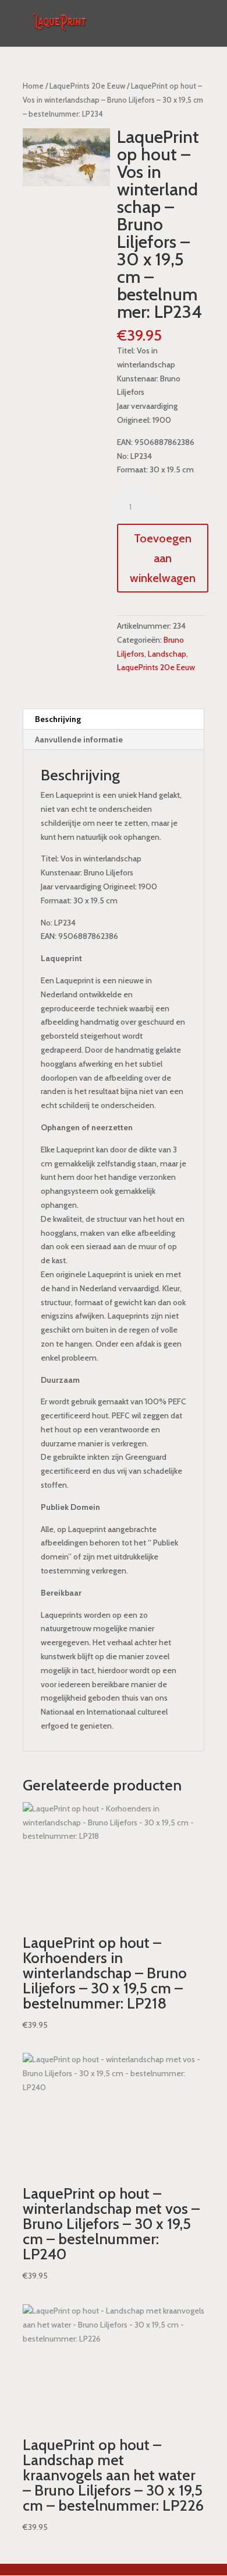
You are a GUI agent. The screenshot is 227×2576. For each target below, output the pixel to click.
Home (33, 86)
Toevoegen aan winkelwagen (163, 558)
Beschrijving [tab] (58, 719)
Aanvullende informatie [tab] (79, 739)
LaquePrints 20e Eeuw (87, 86)
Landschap (167, 654)
